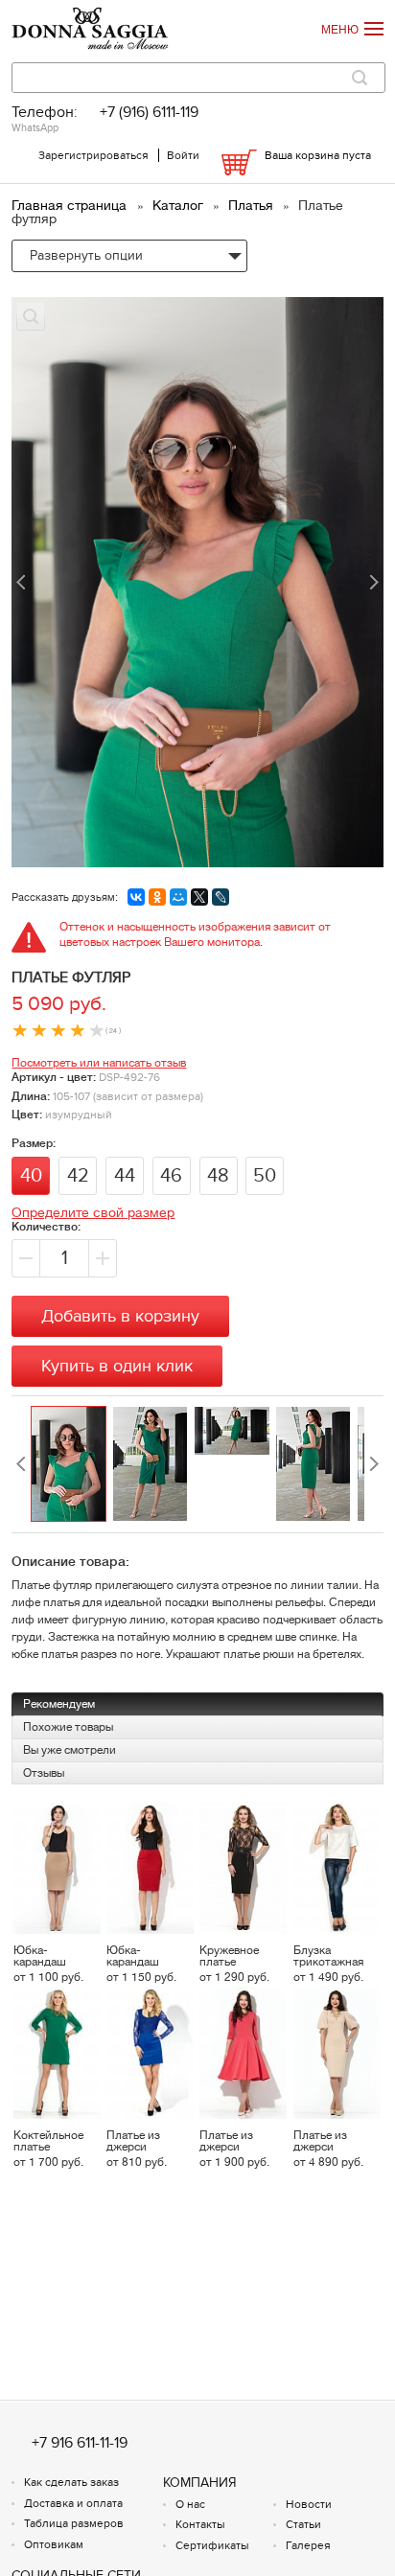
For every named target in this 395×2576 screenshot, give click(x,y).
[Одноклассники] (157, 897)
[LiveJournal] (221, 897)
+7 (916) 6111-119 (149, 113)
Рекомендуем (59, 1704)
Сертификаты (212, 2545)
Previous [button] (21, 1464)
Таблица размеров (74, 2523)
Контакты (200, 2524)
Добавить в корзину (120, 1316)
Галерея (308, 2545)
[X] (199, 897)
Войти (183, 155)
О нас (190, 2504)
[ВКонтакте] (136, 897)
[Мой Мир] (178, 897)
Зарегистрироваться (93, 155)
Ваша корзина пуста (318, 155)
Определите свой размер (93, 1212)
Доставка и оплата (73, 2503)
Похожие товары (68, 1727)
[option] (71, 1464)
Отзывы (44, 1773)
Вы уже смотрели (70, 1750)
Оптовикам (54, 2544)
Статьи (303, 2524)
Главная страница (71, 205)
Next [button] (374, 1464)
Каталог (180, 205)
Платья (253, 205)
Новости (309, 2504)
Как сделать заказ (71, 2482)
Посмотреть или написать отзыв (99, 1063)
